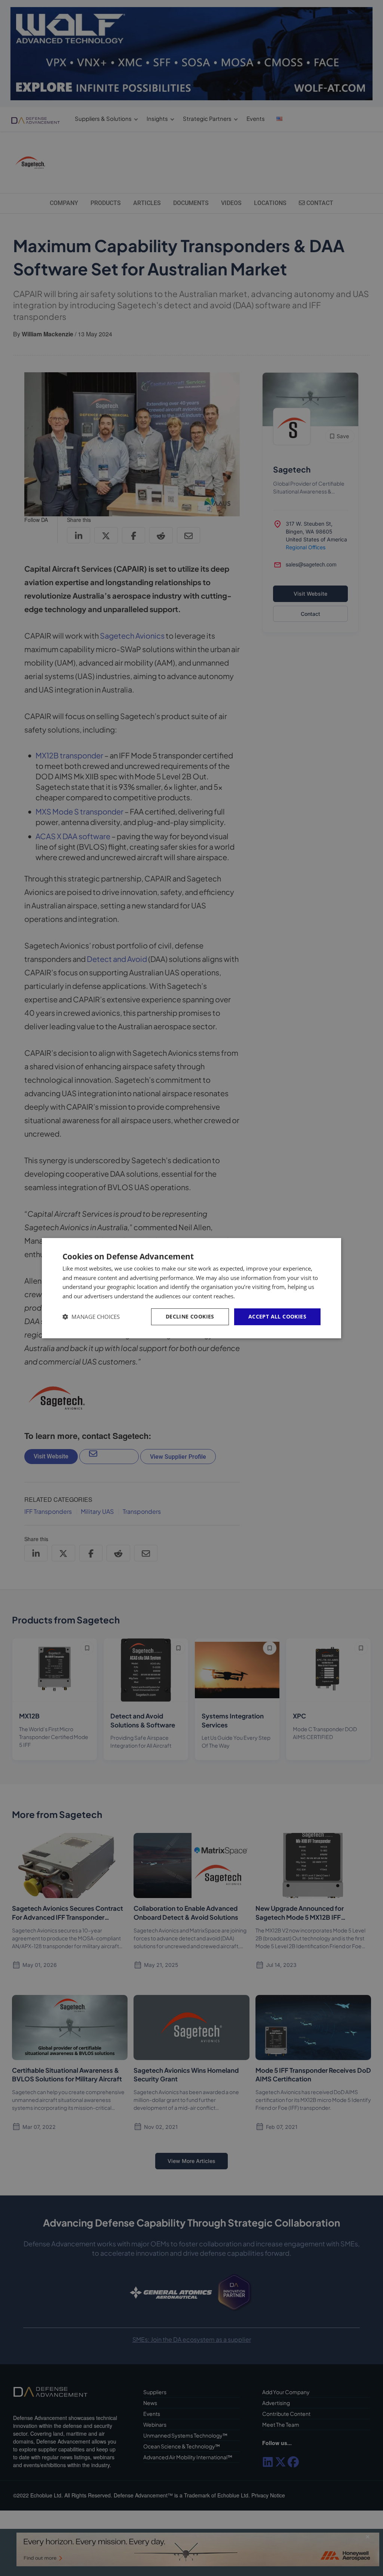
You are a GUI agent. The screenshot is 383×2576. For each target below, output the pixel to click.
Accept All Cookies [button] (277, 1316)
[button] (91, 1317)
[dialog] (191, 1288)
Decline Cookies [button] (190, 1316)
